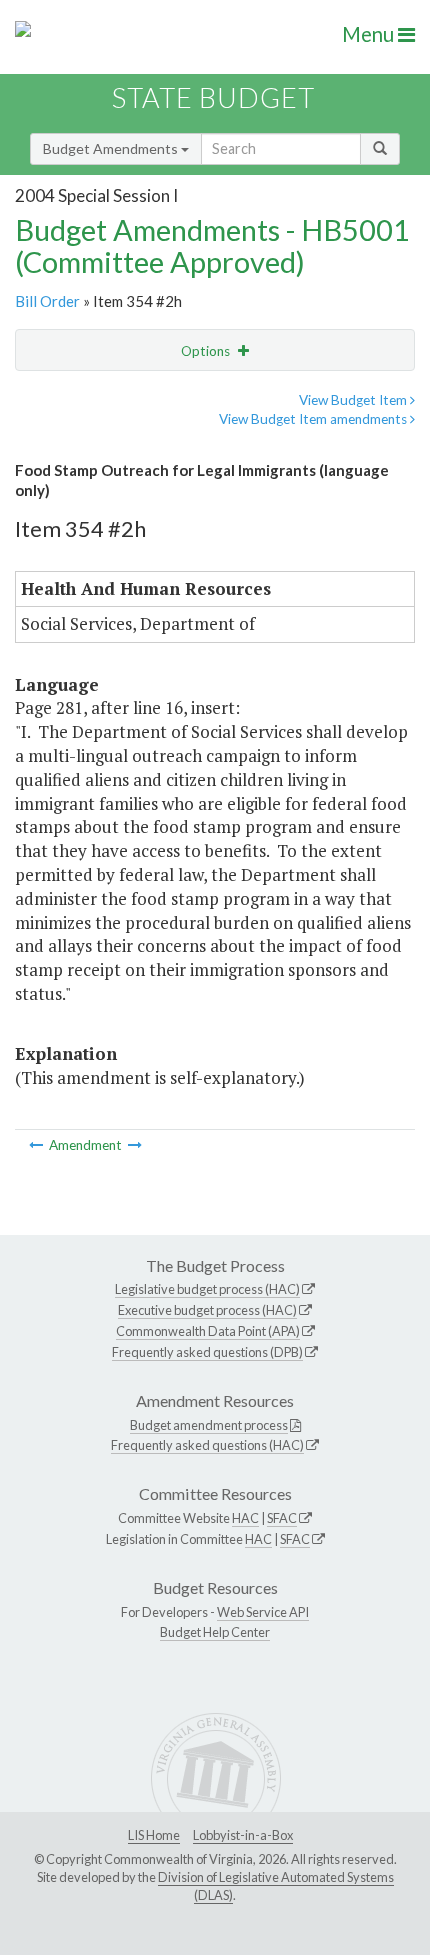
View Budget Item (354, 400)
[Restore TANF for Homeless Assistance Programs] (135, 1145)
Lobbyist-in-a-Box (243, 1835)
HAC (245, 1518)
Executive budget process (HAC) (207, 1310)
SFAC (282, 1518)
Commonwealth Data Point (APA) (208, 1331)
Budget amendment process (209, 1425)
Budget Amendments (112, 148)
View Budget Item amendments (314, 419)
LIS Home (154, 1835)
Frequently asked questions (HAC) (207, 1445)
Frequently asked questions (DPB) (207, 1352)
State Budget (213, 97)
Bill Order (47, 301)
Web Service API (263, 1612)
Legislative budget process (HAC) (207, 1289)
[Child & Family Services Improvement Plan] (37, 1145)
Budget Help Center (215, 1632)
